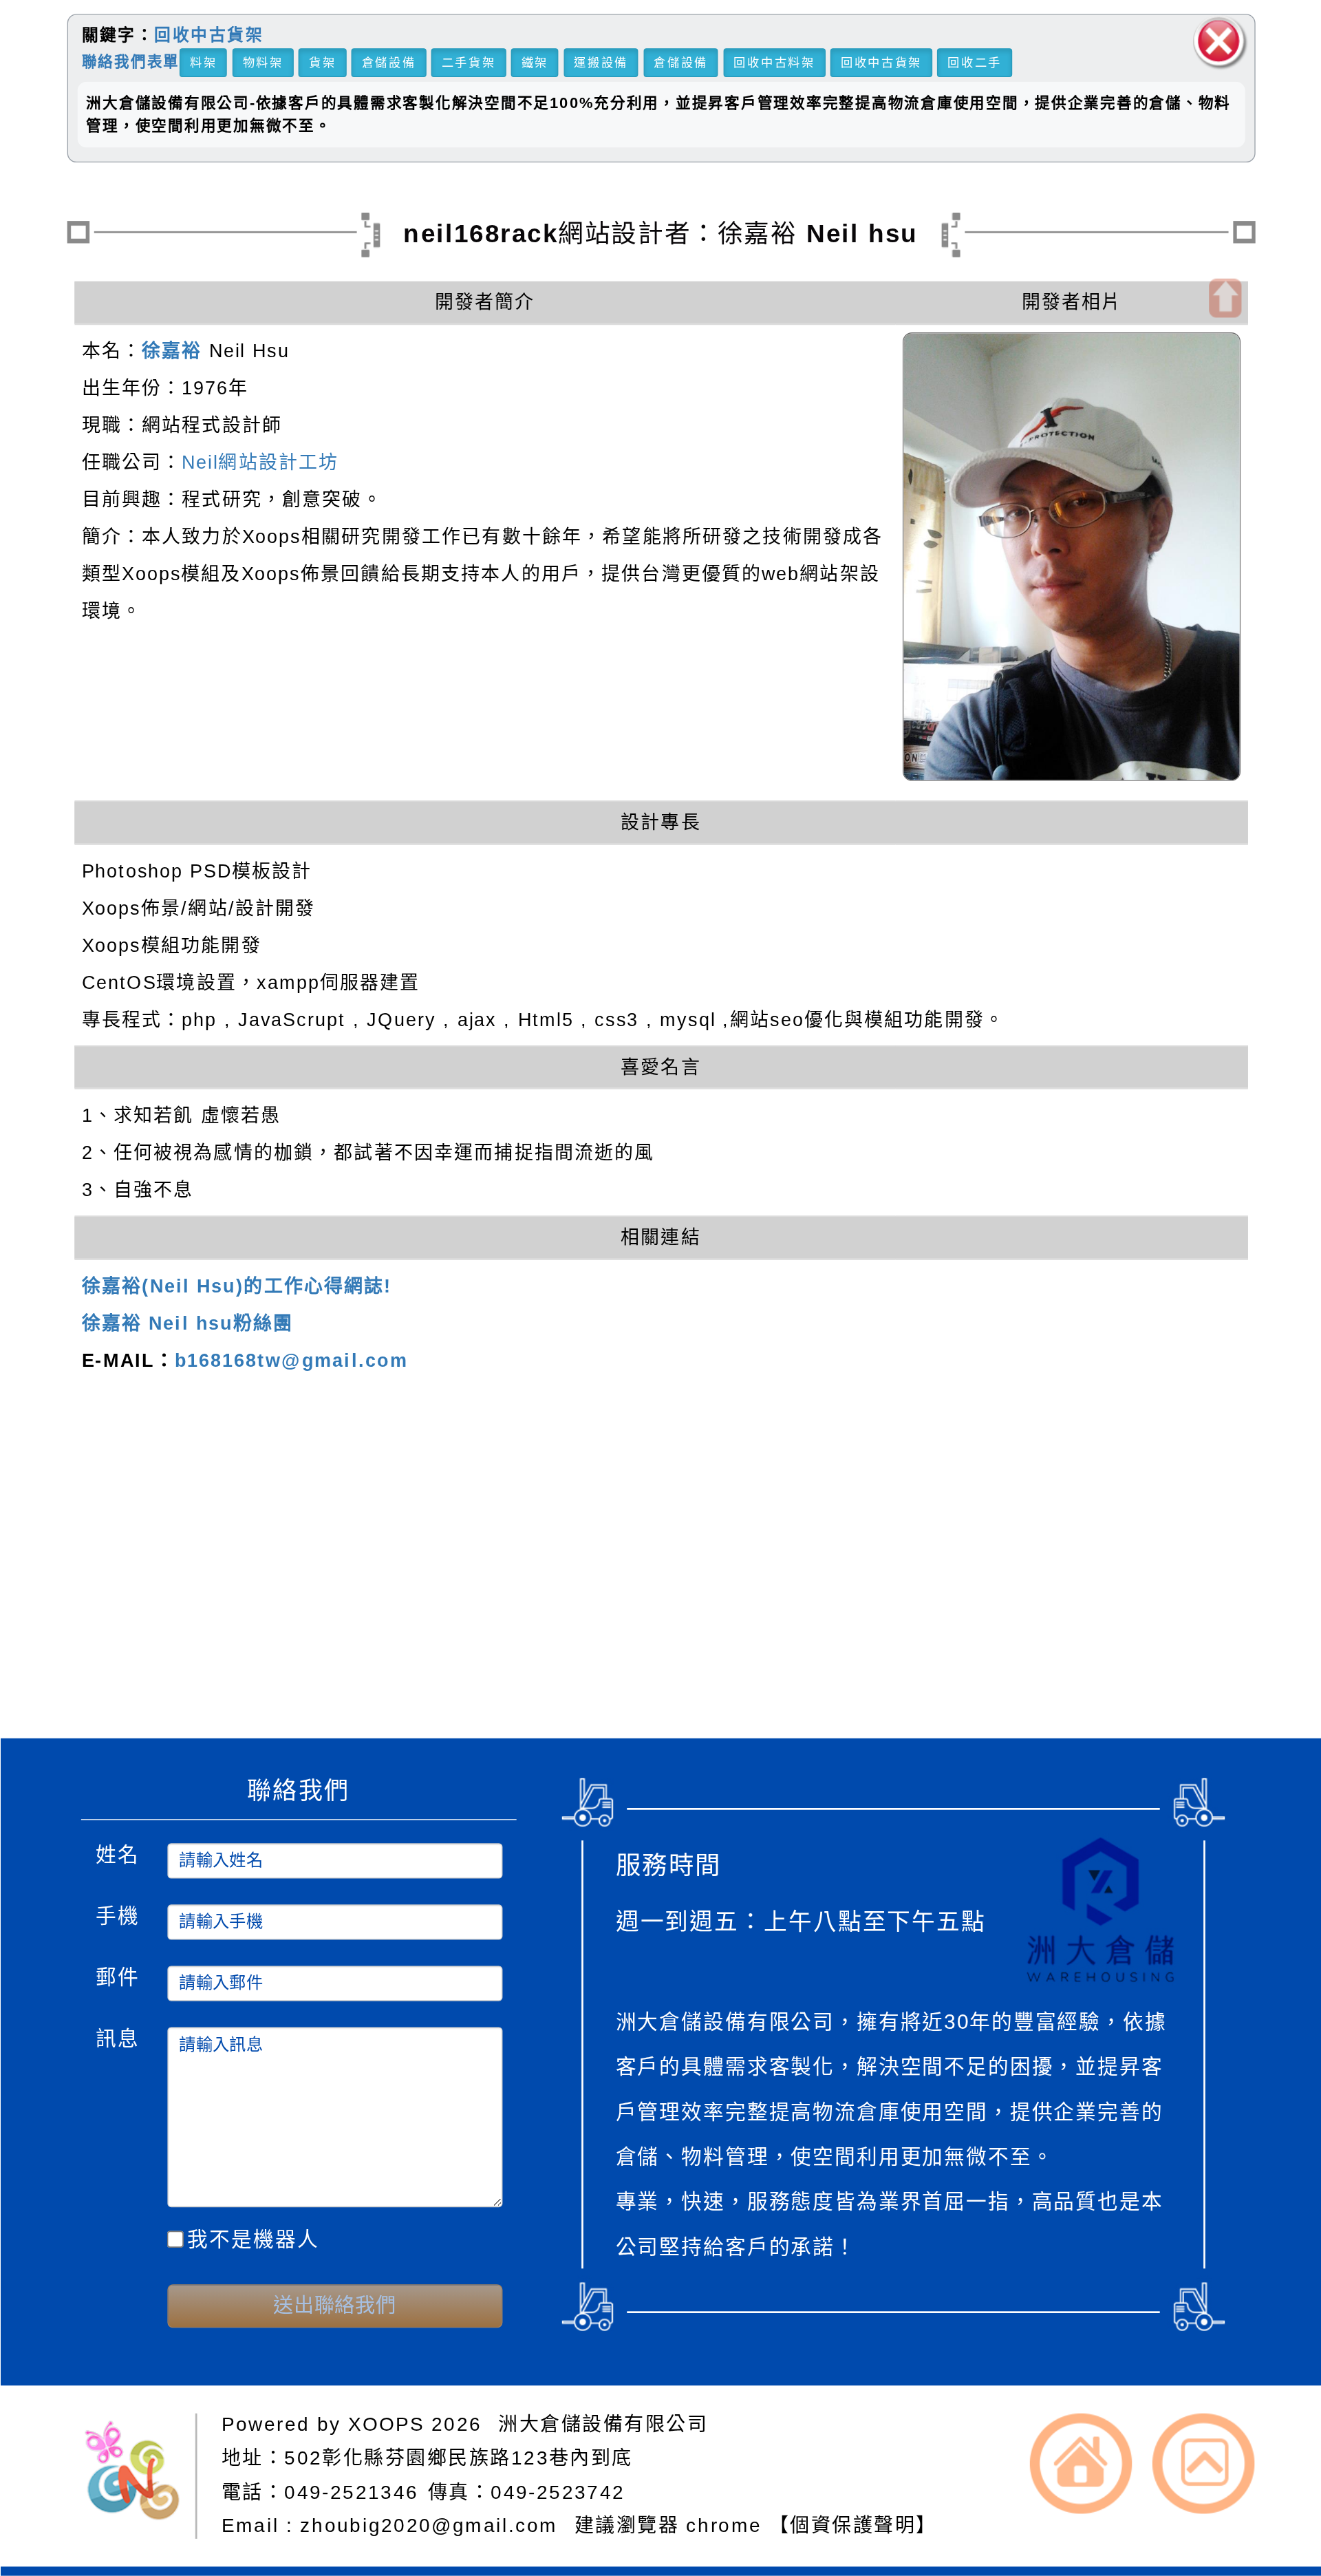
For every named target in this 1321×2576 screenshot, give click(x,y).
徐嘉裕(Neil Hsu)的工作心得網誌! (236, 1286)
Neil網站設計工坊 (260, 462)
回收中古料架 (774, 62)
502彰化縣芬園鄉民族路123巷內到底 (459, 2457)
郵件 (117, 1975)
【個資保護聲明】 (852, 2525)
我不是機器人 (253, 2239)
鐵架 (534, 62)
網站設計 (358, 1642)
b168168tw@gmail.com (291, 1361)
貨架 (322, 62)
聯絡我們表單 (130, 61)
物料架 (262, 62)
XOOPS (386, 2424)
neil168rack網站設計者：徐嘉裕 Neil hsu (660, 233)
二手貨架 (468, 62)
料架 (203, 62)
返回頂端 (1203, 2463)
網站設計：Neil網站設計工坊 (140, 1618)
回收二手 (975, 62)
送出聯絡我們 (334, 2306)
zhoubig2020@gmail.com (432, 2525)
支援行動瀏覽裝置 (888, 1583)
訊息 (117, 2036)
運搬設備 (601, 62)
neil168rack (410, 1554)
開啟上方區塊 (1224, 298)
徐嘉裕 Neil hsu (503, 1672)
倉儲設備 (388, 62)
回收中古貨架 (209, 35)
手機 (117, 1914)
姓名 (117, 1852)
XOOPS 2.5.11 (441, 1612)
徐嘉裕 (172, 351)
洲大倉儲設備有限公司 (603, 2424)
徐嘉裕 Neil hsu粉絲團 (187, 1323)
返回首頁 (1081, 2463)
